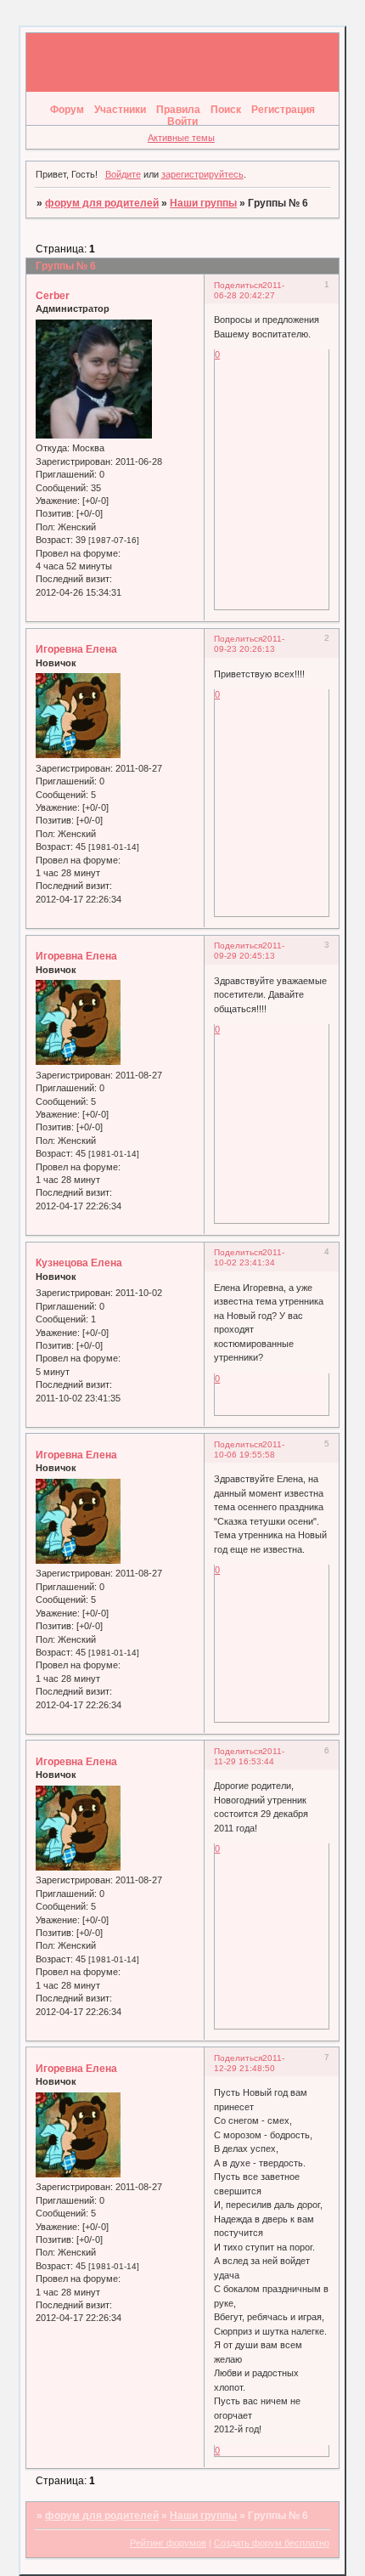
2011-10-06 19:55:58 (249, 1449)
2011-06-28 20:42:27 (249, 290)
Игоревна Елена (76, 649)
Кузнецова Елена (79, 1263)
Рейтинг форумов (168, 2543)
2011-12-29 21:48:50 (249, 2063)
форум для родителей (102, 203)
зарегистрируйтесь (202, 174)
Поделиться (238, 285)
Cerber (53, 296)
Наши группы (203, 203)
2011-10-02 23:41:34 (249, 1257)
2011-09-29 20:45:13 (249, 951)
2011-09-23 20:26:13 (249, 644)
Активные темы (181, 138)
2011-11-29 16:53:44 (249, 1756)
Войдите (123, 174)
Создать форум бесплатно (272, 2543)
